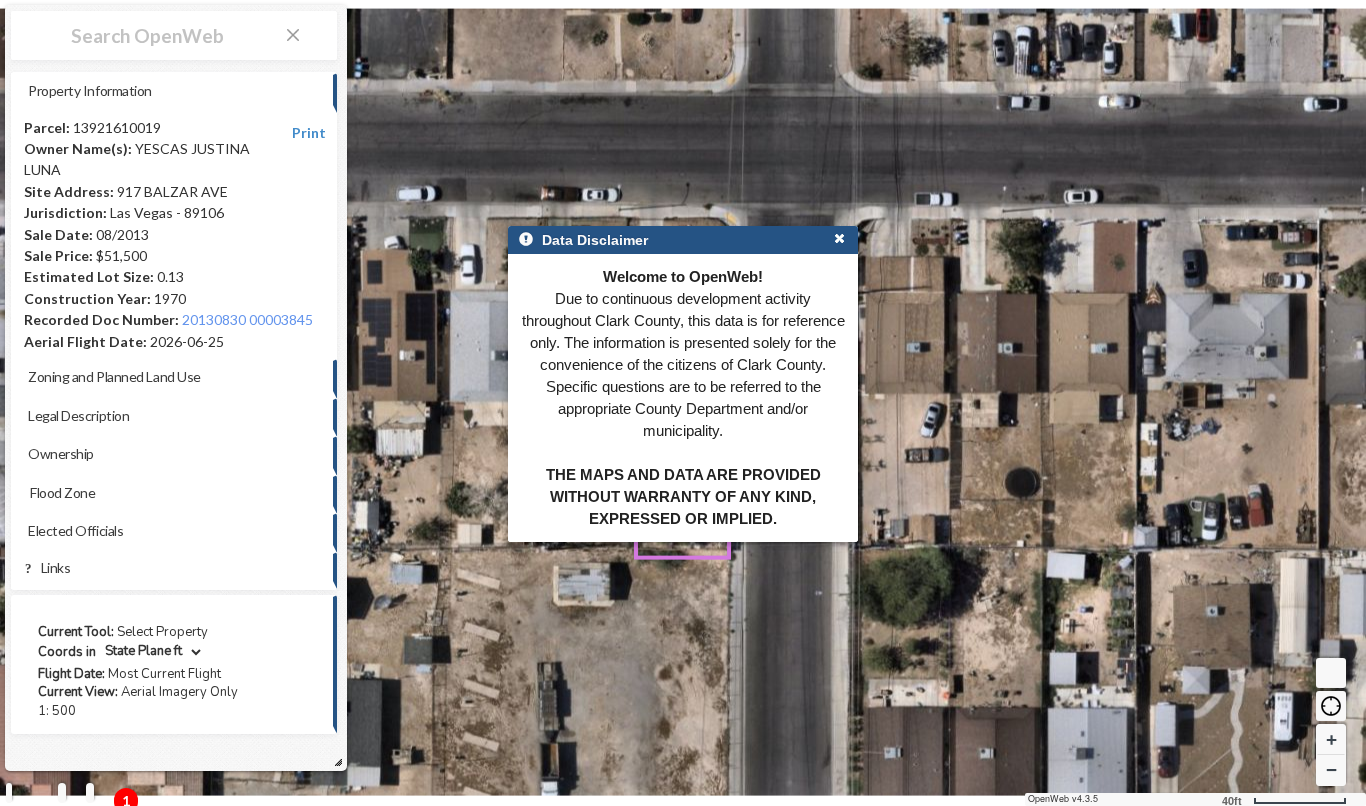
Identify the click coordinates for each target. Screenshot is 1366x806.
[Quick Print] (62, 792)
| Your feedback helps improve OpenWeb (146, 761)
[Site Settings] (90, 792)
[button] (1331, 706)
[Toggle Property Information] (9, 792)
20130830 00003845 (247, 319)
